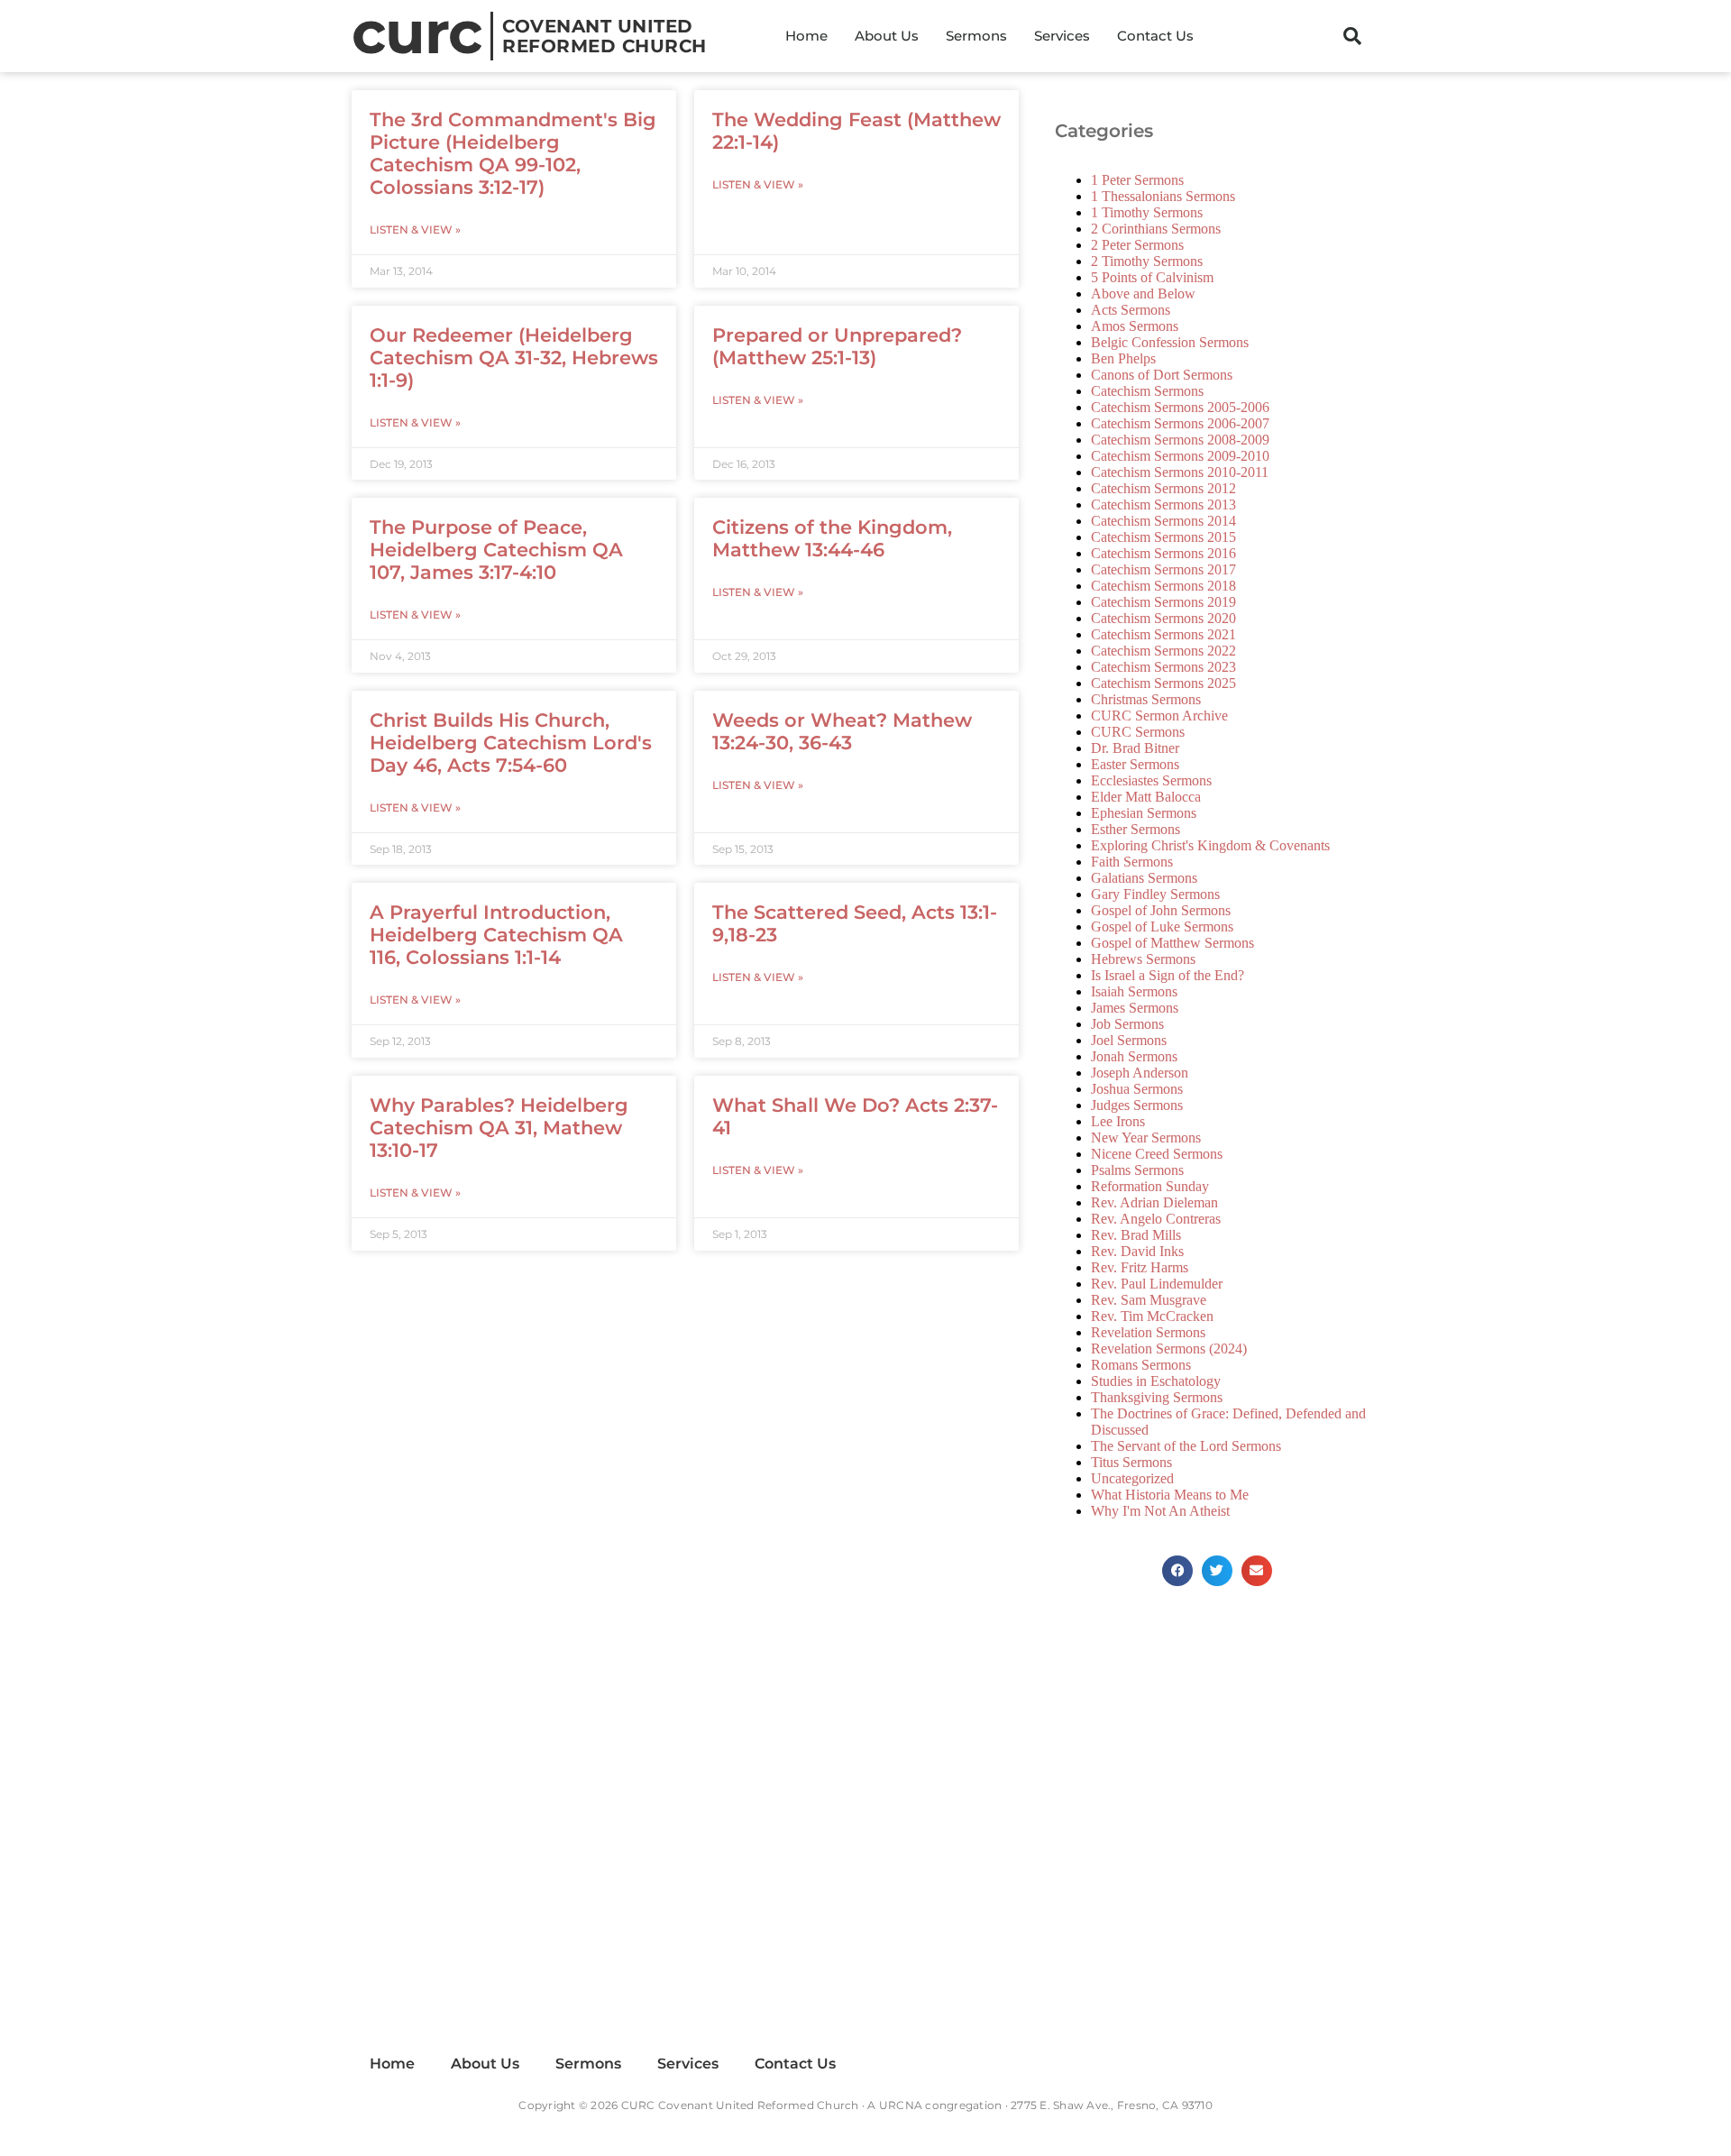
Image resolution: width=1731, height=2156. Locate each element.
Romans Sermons (1141, 1365)
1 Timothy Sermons (1147, 212)
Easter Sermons (1135, 764)
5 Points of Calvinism (1152, 277)
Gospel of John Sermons (1161, 910)
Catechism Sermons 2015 (1163, 537)
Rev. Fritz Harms (1140, 1267)
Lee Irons (1118, 1121)
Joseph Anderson (1140, 1073)
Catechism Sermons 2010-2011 (1180, 472)
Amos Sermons (1135, 326)
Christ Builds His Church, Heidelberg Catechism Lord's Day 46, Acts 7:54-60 (511, 743)
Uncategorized (1132, 1478)
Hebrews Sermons (1143, 959)
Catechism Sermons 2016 (1163, 553)
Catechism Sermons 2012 (1163, 488)
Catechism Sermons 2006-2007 (1180, 423)
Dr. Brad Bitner (1135, 748)
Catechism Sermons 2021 (1163, 634)
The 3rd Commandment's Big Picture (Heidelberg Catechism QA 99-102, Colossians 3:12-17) (513, 153)
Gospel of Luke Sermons (1162, 927)
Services (1062, 36)
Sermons (976, 36)
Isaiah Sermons (1134, 991)
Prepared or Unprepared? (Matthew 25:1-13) (837, 346)
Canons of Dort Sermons (1162, 375)
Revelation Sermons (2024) (1169, 1349)
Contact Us (1155, 36)
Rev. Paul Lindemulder (1157, 1284)
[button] (1352, 36)
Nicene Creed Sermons (1157, 1154)
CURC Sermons (1138, 732)
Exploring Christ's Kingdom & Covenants (1210, 845)
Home (806, 36)
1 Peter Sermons (1137, 180)
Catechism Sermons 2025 (1163, 683)
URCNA (901, 2105)
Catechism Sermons (1147, 391)
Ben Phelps (1123, 358)
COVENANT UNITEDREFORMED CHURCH (604, 36)
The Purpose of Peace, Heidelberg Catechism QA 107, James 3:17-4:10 (496, 550)
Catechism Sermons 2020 (1163, 618)
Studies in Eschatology (1156, 1381)
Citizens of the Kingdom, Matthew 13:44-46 (832, 538)
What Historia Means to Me (1170, 1495)
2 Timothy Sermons (1147, 261)
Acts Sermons (1131, 310)
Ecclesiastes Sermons (1151, 780)
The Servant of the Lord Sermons (1186, 1446)
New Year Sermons (1146, 1138)
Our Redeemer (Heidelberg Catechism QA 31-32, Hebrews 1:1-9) (514, 358)
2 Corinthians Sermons (1156, 229)
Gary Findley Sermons (1155, 894)
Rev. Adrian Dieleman (1154, 1202)
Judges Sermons (1137, 1105)
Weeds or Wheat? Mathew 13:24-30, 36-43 (842, 731)
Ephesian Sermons (1144, 813)
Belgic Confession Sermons (1170, 342)
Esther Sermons (1136, 829)
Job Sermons (1127, 1024)
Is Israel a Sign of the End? (1168, 975)
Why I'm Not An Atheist (1160, 1511)
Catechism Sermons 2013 (1163, 505)
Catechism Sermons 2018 (1163, 586)
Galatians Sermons (1144, 878)
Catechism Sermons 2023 (1163, 667)
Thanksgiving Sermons (1157, 1397)
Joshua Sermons (1137, 1089)
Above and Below (1143, 294)
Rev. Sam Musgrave (1149, 1300)
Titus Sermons (1131, 1462)
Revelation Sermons (1148, 1332)
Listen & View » (415, 229)
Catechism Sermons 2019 (1163, 602)
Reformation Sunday (1150, 1186)
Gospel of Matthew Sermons (1172, 943)
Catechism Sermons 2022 (1163, 651)
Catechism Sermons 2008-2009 (1180, 440)
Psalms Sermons (1137, 1170)
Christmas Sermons (1146, 699)
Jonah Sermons (1134, 1056)
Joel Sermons (1129, 1040)
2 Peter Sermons (1137, 245)
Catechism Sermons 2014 (1163, 521)
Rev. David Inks (1137, 1251)
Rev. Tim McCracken (1152, 1316)
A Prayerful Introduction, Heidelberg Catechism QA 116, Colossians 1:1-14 (496, 935)
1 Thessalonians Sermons (1163, 196)
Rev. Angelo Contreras (1156, 1219)
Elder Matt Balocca (1146, 797)
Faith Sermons (1132, 862)
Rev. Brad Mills (1136, 1235)
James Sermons (1135, 1008)
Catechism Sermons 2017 (1163, 569)
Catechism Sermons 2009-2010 (1180, 456)
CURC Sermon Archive (1159, 716)
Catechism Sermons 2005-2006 (1180, 407)
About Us (887, 36)
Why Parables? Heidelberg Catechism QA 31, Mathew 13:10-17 (499, 1128)
